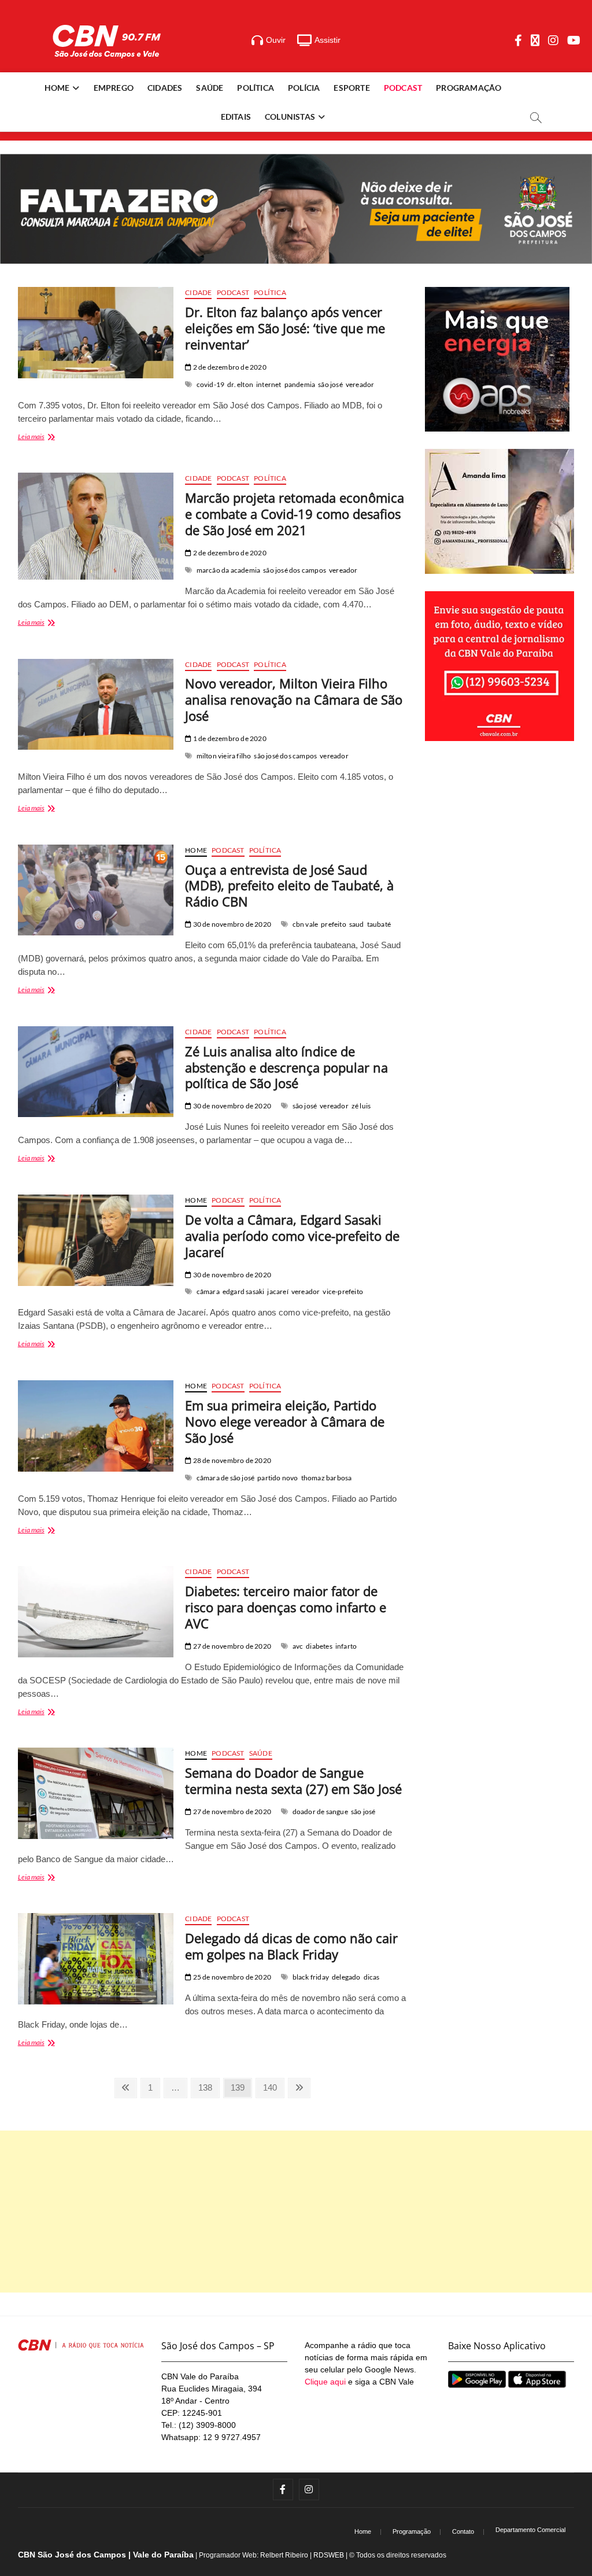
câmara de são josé (226, 1478)
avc (298, 1646)
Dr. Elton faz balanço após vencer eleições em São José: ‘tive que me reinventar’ (285, 328)
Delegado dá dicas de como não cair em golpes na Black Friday (291, 1946)
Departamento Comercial (530, 2530)
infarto (346, 1646)
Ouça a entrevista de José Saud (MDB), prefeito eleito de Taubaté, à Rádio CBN (289, 886)
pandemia (300, 384)
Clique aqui (325, 2382)
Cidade (198, 292)
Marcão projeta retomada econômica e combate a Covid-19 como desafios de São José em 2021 (295, 514)
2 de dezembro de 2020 (229, 367)
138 (208, 2087)
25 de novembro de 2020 (231, 1977)
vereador (360, 384)
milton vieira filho (224, 756)
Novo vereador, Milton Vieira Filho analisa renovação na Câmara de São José (294, 699)
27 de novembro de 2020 (231, 1646)
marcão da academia (229, 570)
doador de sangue (320, 1812)
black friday (311, 1977)
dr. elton (240, 384)
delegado (346, 1977)
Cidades (165, 88)
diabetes (319, 1646)
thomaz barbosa (327, 1478)
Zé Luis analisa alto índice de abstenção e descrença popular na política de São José (286, 1067)
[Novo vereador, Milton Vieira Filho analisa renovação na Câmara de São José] (96, 705)
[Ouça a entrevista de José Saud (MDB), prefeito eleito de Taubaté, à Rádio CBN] (96, 890)
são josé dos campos (295, 570)
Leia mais (46, 438)
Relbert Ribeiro (284, 2555)
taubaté (379, 924)
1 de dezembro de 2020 (229, 738)
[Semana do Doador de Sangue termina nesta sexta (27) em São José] (96, 1793)
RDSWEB (329, 2555)
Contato (463, 2531)
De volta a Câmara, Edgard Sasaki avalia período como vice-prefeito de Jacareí (292, 1236)
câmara (208, 1291)
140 (272, 2087)
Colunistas (290, 117)
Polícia (304, 88)
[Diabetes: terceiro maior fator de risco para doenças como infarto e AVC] (96, 1612)
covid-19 (211, 384)
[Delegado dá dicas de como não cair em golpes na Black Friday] (96, 1959)
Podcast (403, 88)
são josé (330, 384)
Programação (469, 88)
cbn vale (306, 924)
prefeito (334, 924)
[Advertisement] (296, 2212)
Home (57, 88)
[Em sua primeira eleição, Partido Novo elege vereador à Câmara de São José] (96, 1426)
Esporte (351, 88)
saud (357, 924)
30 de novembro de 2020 (231, 924)
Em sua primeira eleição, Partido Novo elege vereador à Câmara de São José (285, 1421)
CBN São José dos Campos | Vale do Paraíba (106, 2555)
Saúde (210, 88)
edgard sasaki (244, 1291)
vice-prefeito (343, 1291)
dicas (372, 1977)
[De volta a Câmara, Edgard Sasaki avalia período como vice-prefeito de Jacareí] (96, 1240)
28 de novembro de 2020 (231, 1460)
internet (269, 384)
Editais (236, 117)
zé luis (361, 1106)
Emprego (114, 88)
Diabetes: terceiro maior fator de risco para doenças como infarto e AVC (286, 1607)
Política (256, 88)
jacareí (277, 1291)
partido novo (277, 1478)
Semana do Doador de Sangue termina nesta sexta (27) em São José (293, 1781)
